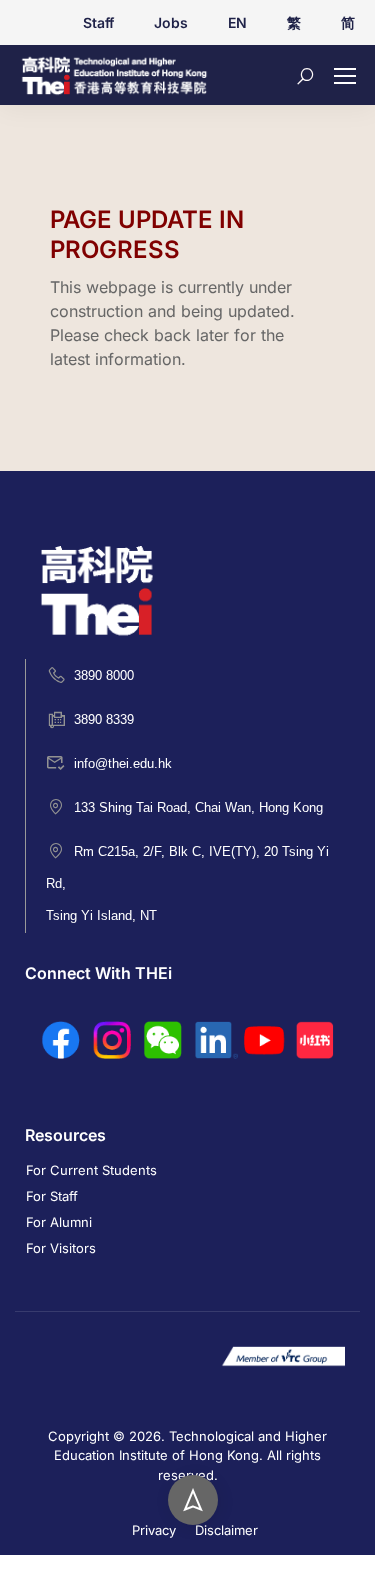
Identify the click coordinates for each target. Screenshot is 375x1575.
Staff (98, 22)
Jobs (171, 22)
